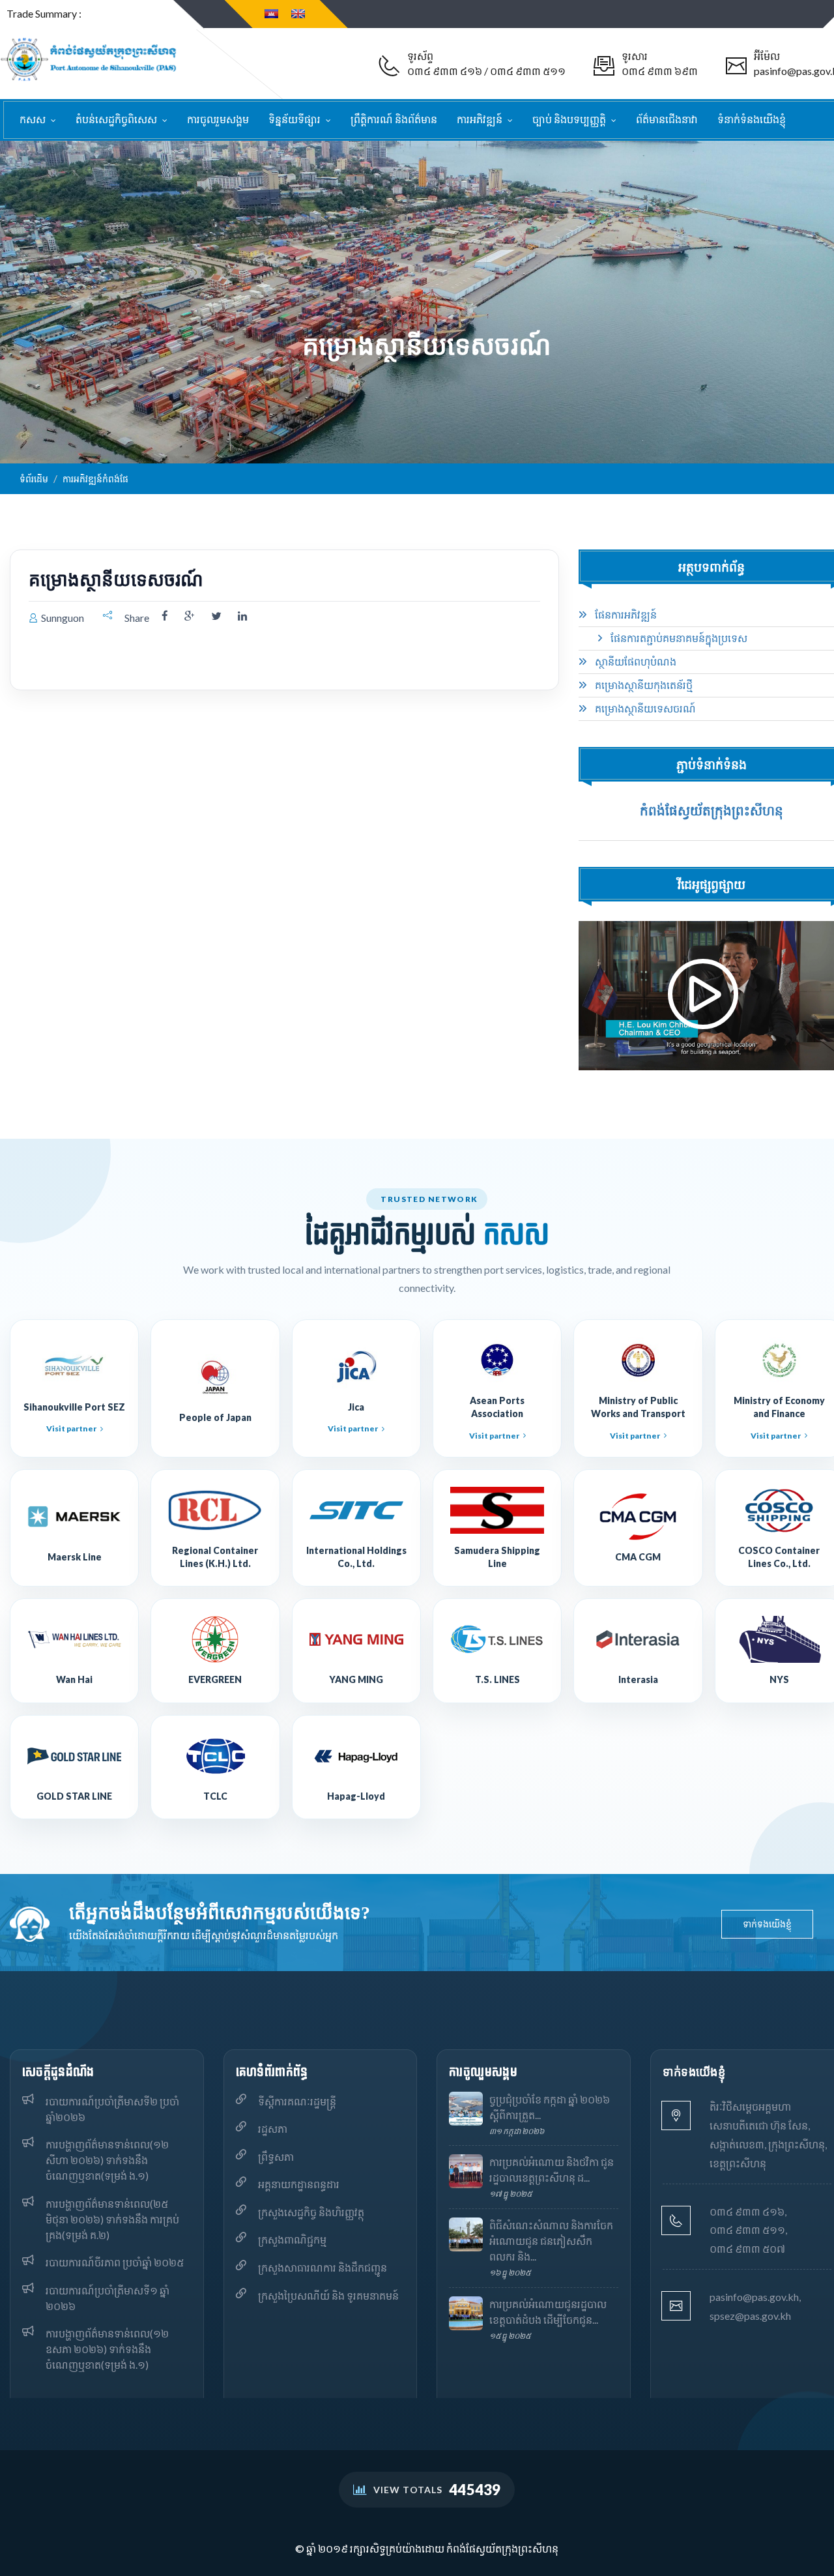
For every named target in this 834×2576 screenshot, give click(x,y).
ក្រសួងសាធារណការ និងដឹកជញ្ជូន (323, 2267)
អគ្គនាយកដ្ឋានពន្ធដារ (299, 2184)
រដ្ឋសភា (273, 2129)
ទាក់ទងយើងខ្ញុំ (767, 1924)
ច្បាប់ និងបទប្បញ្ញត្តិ (570, 119)
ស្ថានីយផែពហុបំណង (635, 662)
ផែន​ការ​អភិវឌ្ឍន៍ (625, 615)
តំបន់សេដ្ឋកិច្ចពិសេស (117, 119)
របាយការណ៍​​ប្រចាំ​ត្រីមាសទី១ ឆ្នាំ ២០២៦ (108, 2298)
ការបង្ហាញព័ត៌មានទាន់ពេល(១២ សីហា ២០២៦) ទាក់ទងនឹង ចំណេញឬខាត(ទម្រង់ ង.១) (107, 2160)
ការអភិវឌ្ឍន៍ (481, 119)
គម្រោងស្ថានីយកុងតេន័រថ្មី (643, 685)
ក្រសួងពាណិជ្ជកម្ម (292, 2239)
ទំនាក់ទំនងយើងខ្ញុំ (752, 119)
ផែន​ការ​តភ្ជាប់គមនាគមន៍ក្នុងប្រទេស (678, 638)
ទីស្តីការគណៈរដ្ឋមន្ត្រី (297, 2101)
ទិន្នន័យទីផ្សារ (295, 119)
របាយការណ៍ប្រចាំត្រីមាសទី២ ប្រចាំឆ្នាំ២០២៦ (112, 2109)
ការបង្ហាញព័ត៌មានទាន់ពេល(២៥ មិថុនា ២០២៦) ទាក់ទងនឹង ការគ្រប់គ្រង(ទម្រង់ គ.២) (112, 2219)
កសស (34, 119)
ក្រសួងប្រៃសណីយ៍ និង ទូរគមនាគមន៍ (328, 2295)
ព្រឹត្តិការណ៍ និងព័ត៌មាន (394, 119)
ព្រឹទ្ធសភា (276, 2157)
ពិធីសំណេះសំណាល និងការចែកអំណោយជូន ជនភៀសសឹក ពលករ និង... (551, 2241)
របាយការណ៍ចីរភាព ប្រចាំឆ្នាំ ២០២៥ (115, 2262)
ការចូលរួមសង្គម (218, 119)
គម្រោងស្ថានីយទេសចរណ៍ (644, 709)
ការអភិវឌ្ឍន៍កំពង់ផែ (95, 479)
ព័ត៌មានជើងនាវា (667, 119)
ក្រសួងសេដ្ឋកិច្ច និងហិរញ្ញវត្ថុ (311, 2212)
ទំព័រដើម (34, 479)
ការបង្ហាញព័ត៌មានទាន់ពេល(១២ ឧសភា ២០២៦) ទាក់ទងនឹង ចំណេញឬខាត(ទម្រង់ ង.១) (107, 2349)
